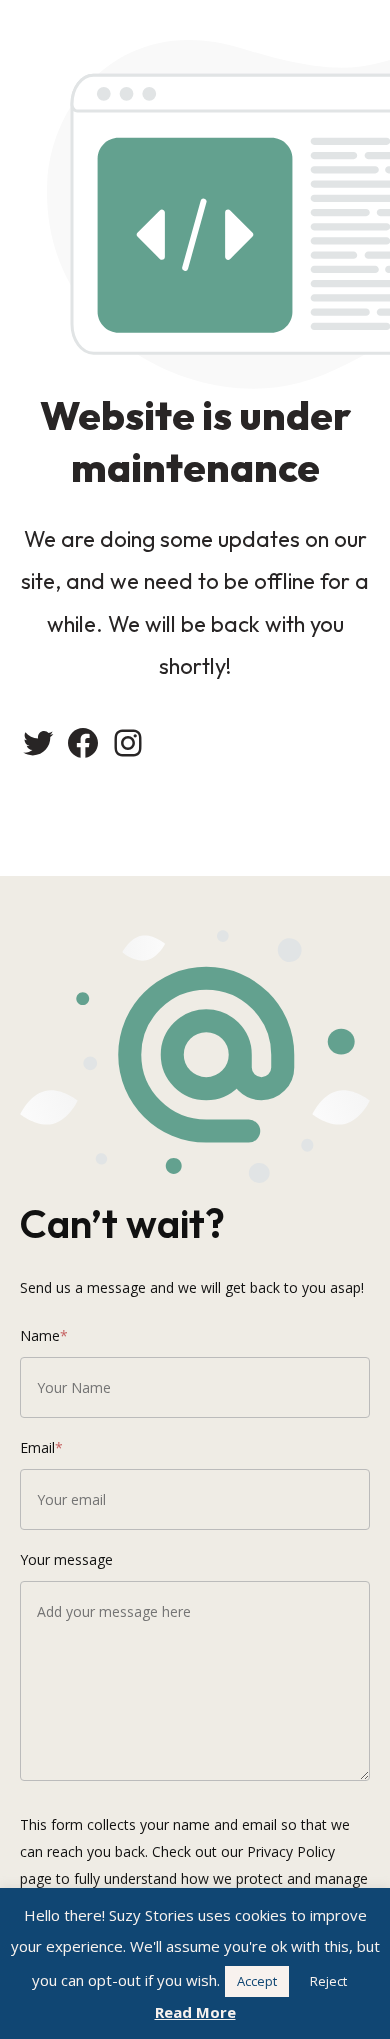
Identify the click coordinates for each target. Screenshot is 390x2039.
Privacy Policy (291, 1851)
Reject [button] (328, 1981)
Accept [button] (257, 1981)
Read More (195, 2012)
